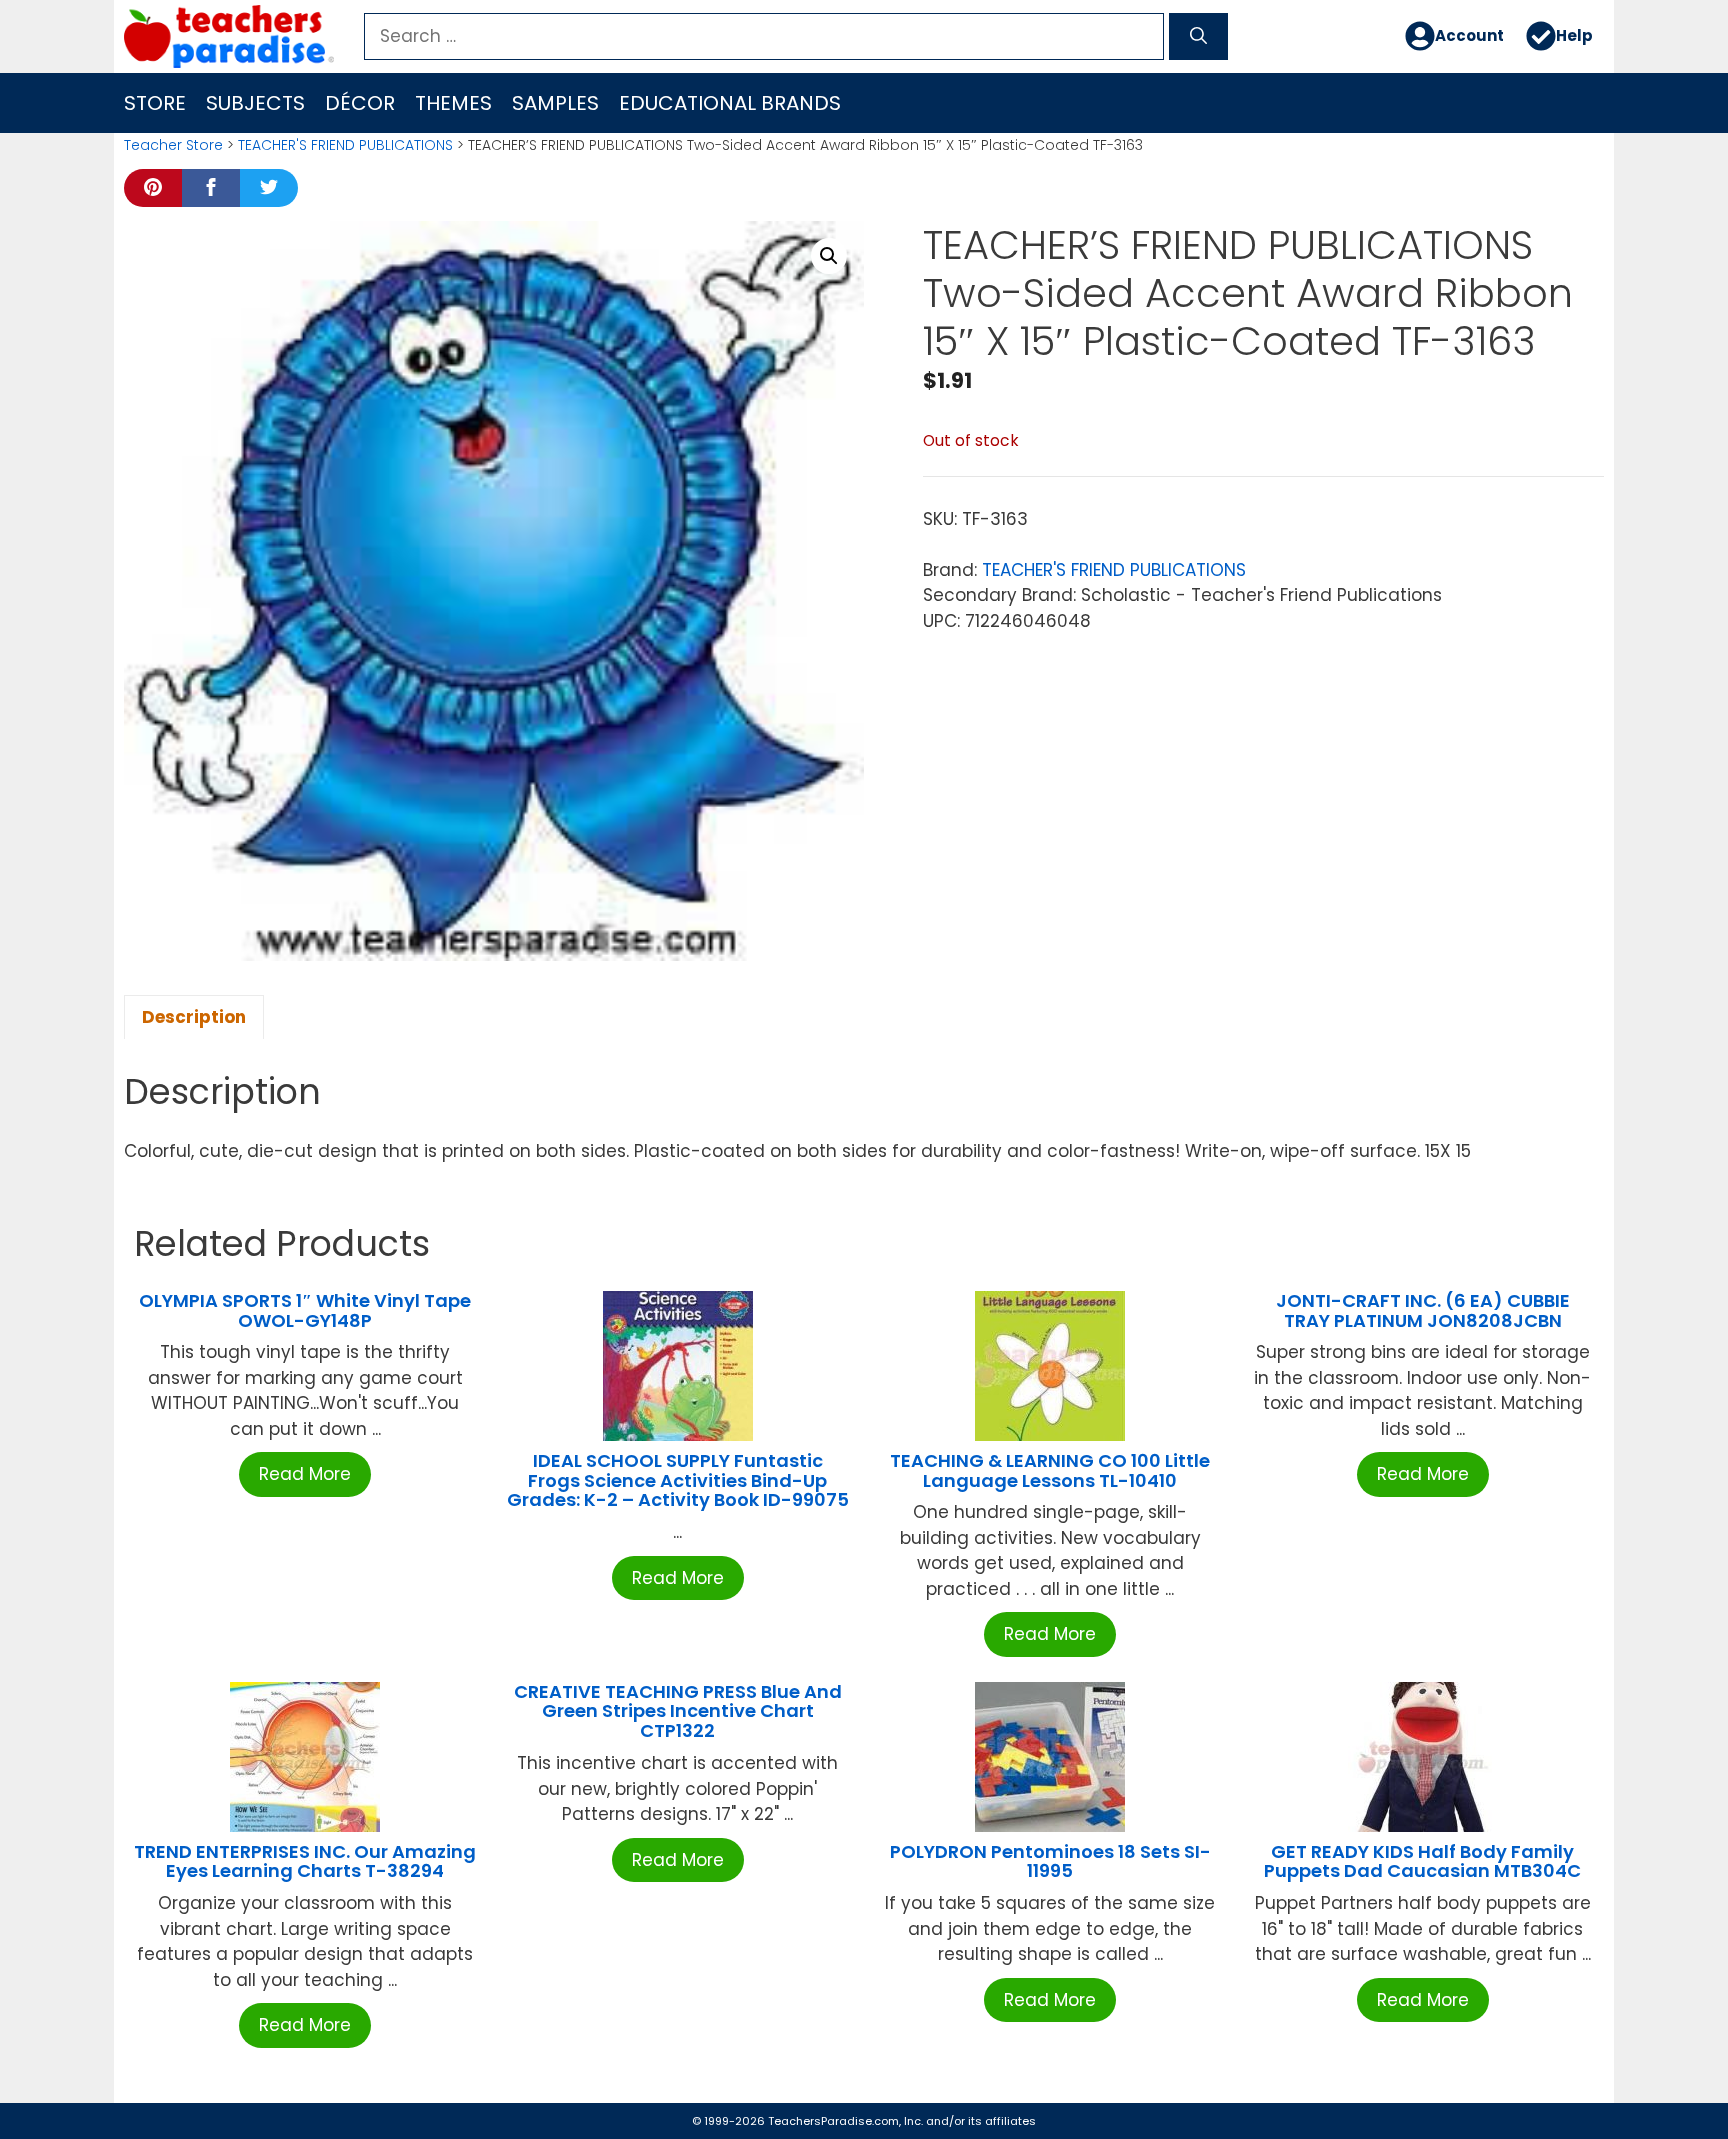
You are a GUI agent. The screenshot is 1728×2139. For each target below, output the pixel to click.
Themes (453, 103)
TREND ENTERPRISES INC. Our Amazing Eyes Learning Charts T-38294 (305, 1861)
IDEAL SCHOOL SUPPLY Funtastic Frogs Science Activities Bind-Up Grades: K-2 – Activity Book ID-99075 (678, 1480)
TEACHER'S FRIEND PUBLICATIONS (345, 145)
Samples (555, 103)
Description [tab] (194, 1017)
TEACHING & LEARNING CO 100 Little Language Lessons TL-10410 (1050, 1470)
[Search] (1198, 37)
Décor (360, 103)
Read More (305, 1474)
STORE (155, 103)
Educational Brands (730, 103)
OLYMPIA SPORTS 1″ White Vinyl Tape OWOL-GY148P (305, 1310)
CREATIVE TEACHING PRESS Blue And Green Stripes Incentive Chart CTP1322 (678, 1711)
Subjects (255, 103)
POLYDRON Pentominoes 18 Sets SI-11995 (1050, 1861)
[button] (829, 256)
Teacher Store (173, 145)
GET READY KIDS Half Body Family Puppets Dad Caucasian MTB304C (1422, 1861)
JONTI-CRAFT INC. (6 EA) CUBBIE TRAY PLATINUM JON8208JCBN (1423, 1310)
